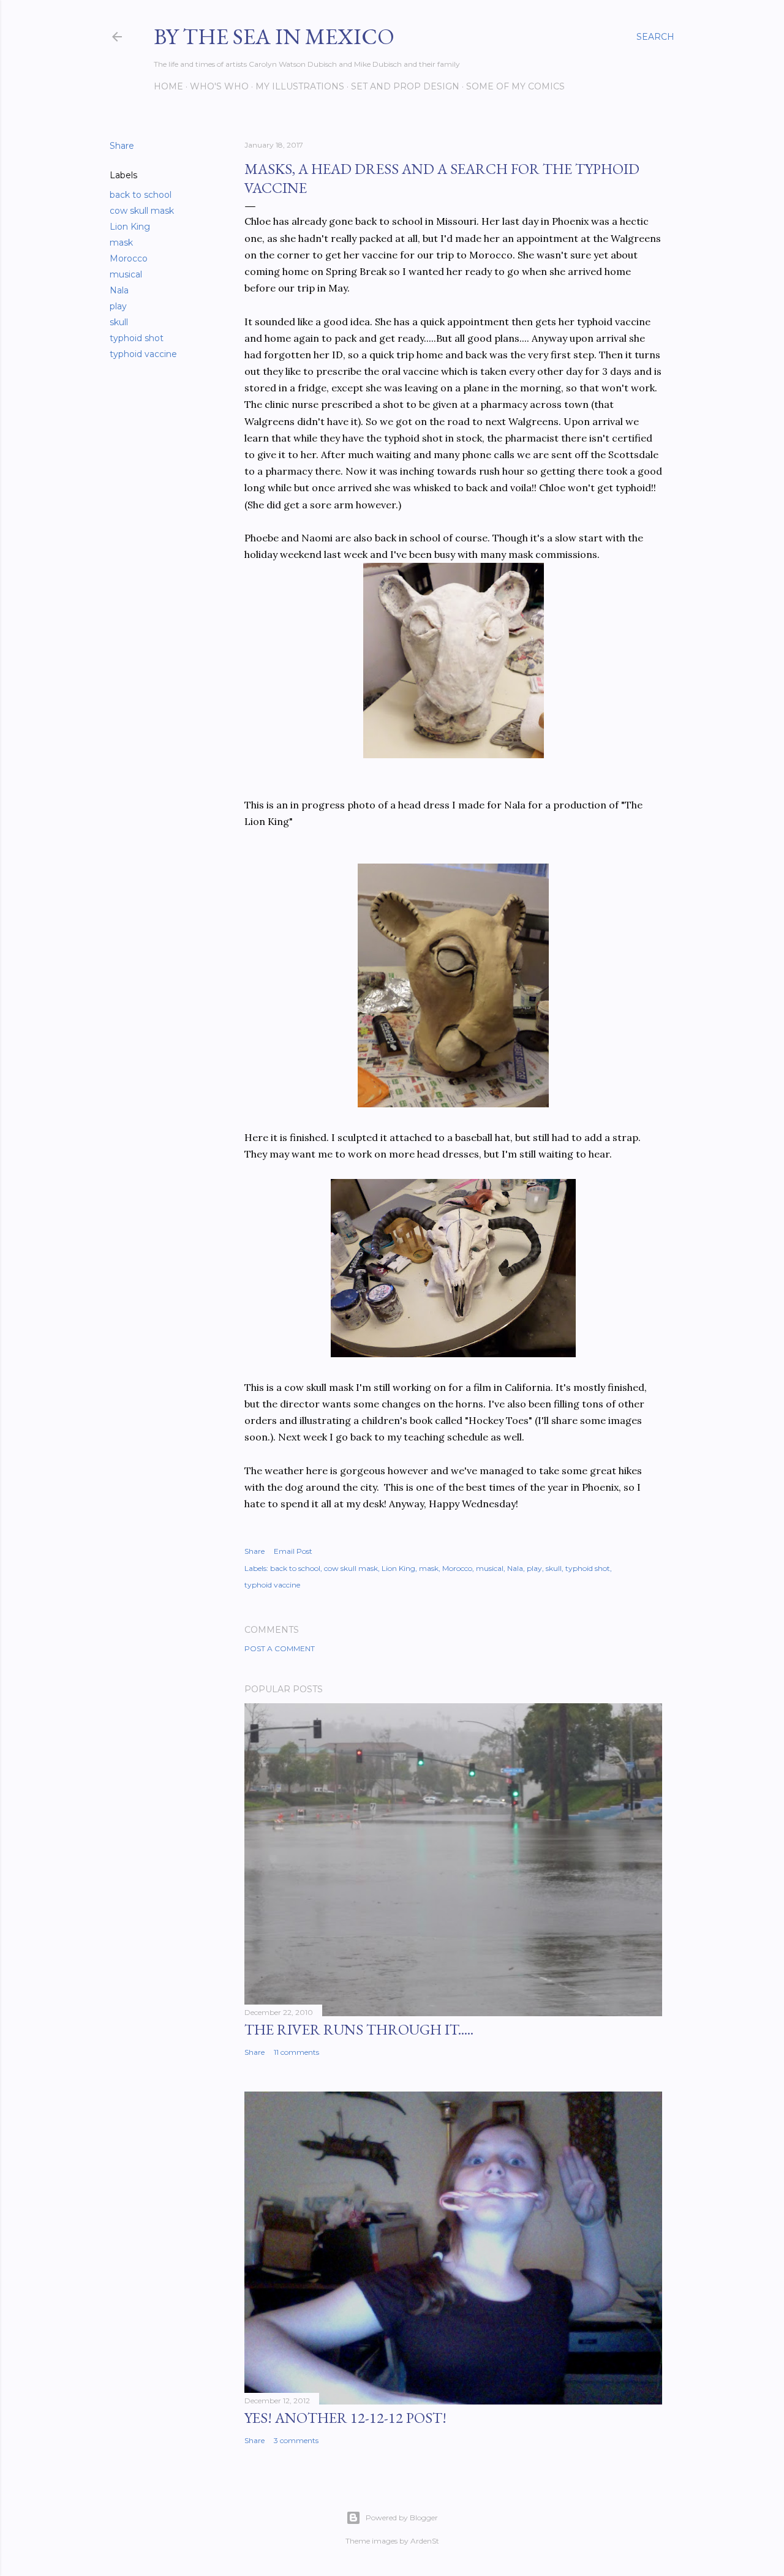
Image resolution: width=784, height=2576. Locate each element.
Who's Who (219, 86)
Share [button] (122, 146)
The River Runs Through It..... (359, 2029)
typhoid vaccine (143, 354)
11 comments (296, 2052)
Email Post (293, 1551)
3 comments (296, 2440)
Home (168, 86)
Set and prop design (405, 86)
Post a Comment (280, 1648)
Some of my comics (515, 86)
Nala (119, 290)
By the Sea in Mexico (274, 36)
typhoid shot (137, 338)
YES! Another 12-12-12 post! (345, 2418)
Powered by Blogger (402, 2518)
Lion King (130, 227)
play (118, 306)
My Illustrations (300, 86)
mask (121, 243)
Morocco (129, 258)
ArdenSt (425, 2541)
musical (126, 274)
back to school (141, 195)
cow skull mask (142, 211)
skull (119, 322)
